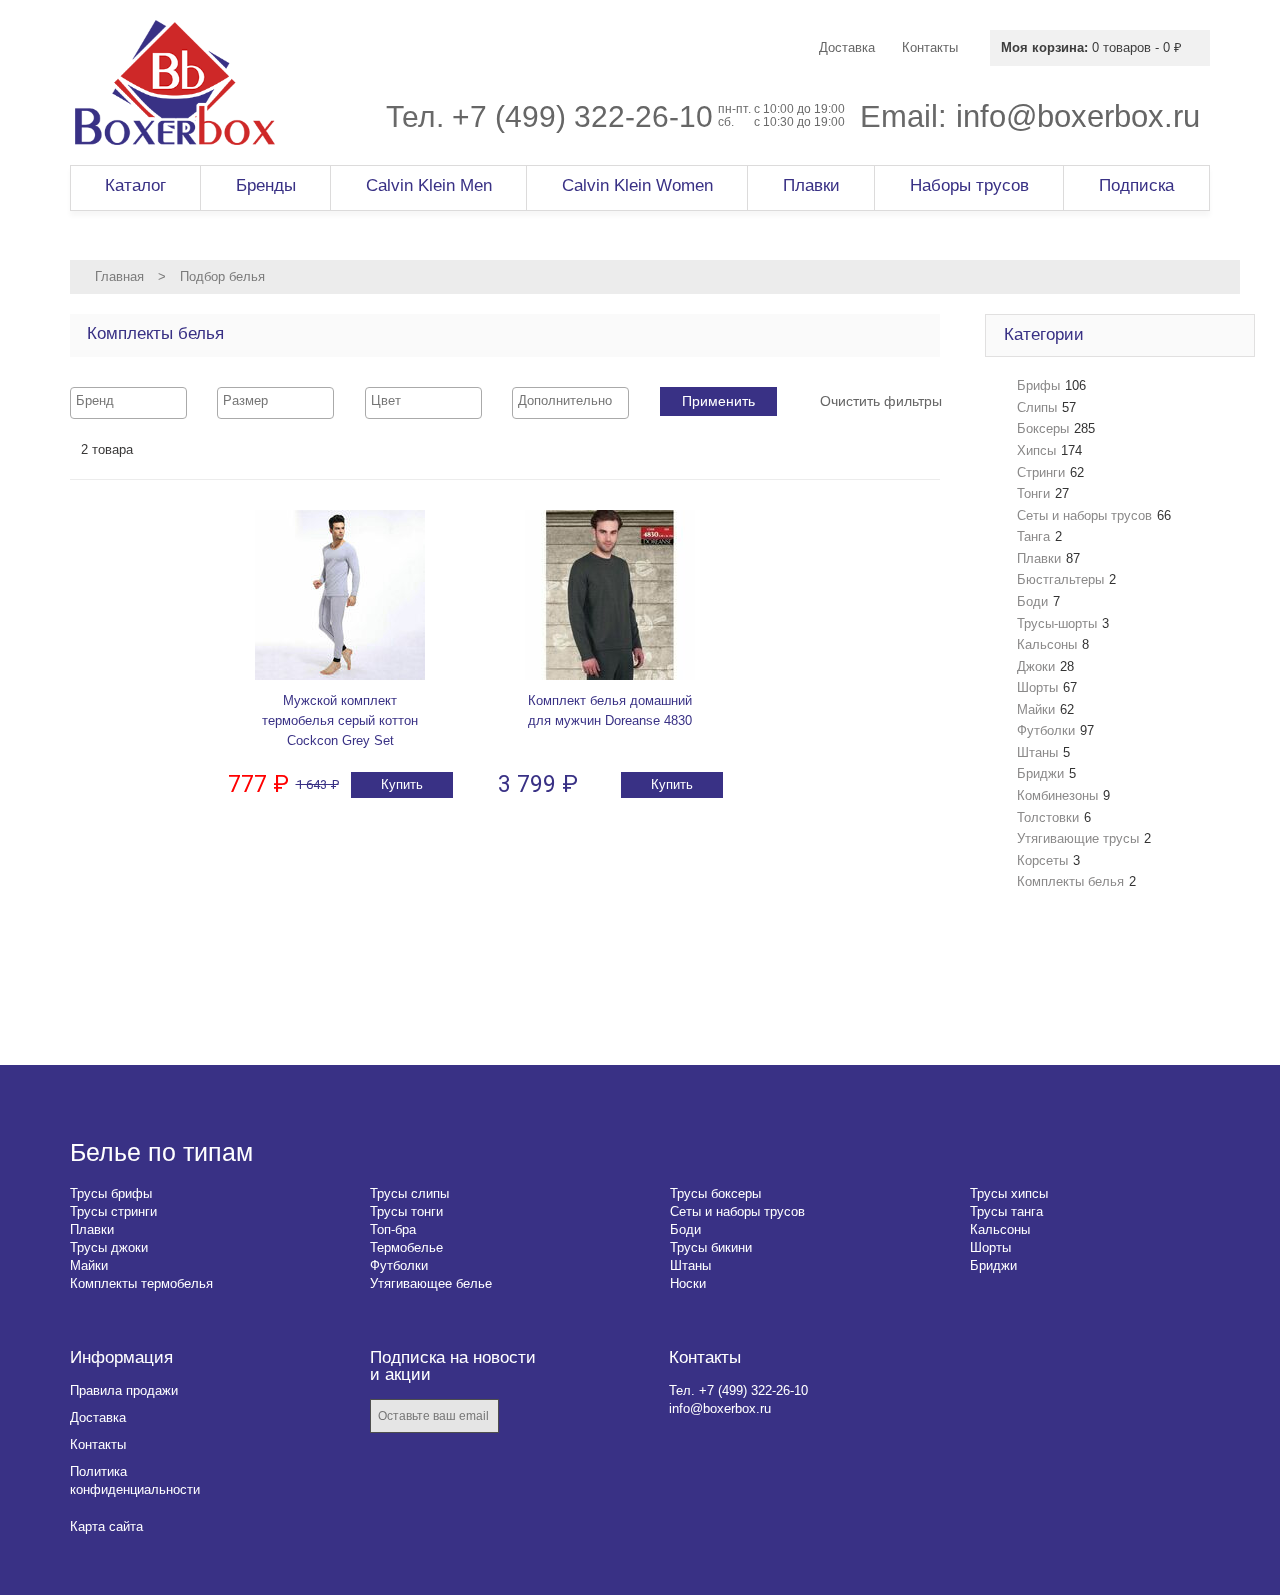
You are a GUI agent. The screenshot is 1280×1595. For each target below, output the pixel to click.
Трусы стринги (113, 1211)
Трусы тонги (406, 1211)
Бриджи (1040, 773)
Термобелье (406, 1247)
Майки (1036, 709)
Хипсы (1036, 450)
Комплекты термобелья (141, 1283)
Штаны (1037, 752)
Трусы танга (1006, 1211)
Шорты (1037, 687)
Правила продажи (124, 1390)
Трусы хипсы (1009, 1193)
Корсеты (1042, 860)
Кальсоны (1047, 644)
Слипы (1037, 407)
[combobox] (128, 403)
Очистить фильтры (881, 401)
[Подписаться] (528, 1417)
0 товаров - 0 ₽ (1091, 47)
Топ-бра (393, 1229)
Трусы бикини (711, 1247)
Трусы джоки (109, 1247)
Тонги (1033, 493)
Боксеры (1043, 428)
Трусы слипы (409, 1193)
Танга (1033, 536)
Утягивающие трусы (1078, 838)
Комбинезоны (1057, 795)
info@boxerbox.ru (1078, 116)
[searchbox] (128, 400)
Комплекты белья (1070, 881)
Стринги (1041, 472)
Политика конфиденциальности (135, 1480)
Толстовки (1048, 817)
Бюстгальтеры (1060, 579)
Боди (1032, 601)
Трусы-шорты (1057, 623)
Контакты (98, 1444)
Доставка (98, 1417)
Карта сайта (106, 1526)
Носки (688, 1283)
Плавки (1039, 558)
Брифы (1038, 385)
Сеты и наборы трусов (1084, 515)
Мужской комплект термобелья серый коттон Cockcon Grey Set (340, 720)
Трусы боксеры (715, 1193)
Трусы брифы (111, 1193)
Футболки (1046, 730)
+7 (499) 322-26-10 (582, 116)
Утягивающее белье (431, 1283)
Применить (718, 401)
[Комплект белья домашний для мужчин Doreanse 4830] (610, 595)
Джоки (1036, 666)
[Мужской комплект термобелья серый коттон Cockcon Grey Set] (340, 595)
